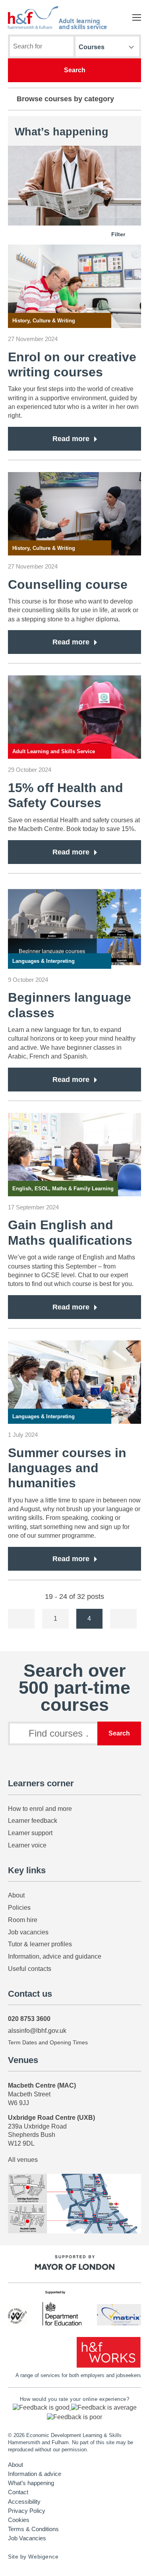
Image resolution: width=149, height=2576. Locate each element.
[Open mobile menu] (137, 17)
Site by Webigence (33, 2557)
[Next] (123, 1619)
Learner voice (27, 1845)
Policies (19, 1908)
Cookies (19, 2520)
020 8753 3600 (29, 2019)
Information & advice (35, 2474)
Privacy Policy (27, 2511)
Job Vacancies (27, 2538)
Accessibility (24, 2502)
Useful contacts (30, 1969)
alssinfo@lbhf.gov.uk (37, 2031)
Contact (18, 2492)
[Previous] (21, 1619)
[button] (42, 2407)
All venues (23, 2160)
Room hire (23, 1920)
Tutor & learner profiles (40, 1944)
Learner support (30, 1833)
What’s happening (31, 2483)
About (16, 1895)
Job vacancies (28, 1932)
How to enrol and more (40, 1809)
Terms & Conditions (33, 2529)
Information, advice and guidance (55, 1956)
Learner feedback (33, 1821)
